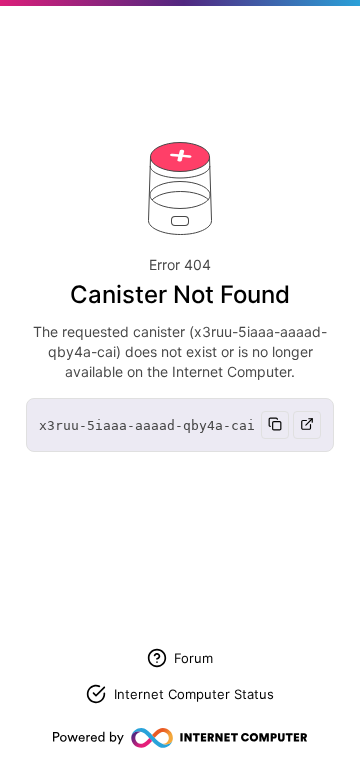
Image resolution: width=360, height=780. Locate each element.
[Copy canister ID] (275, 425)
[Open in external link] (307, 425)
